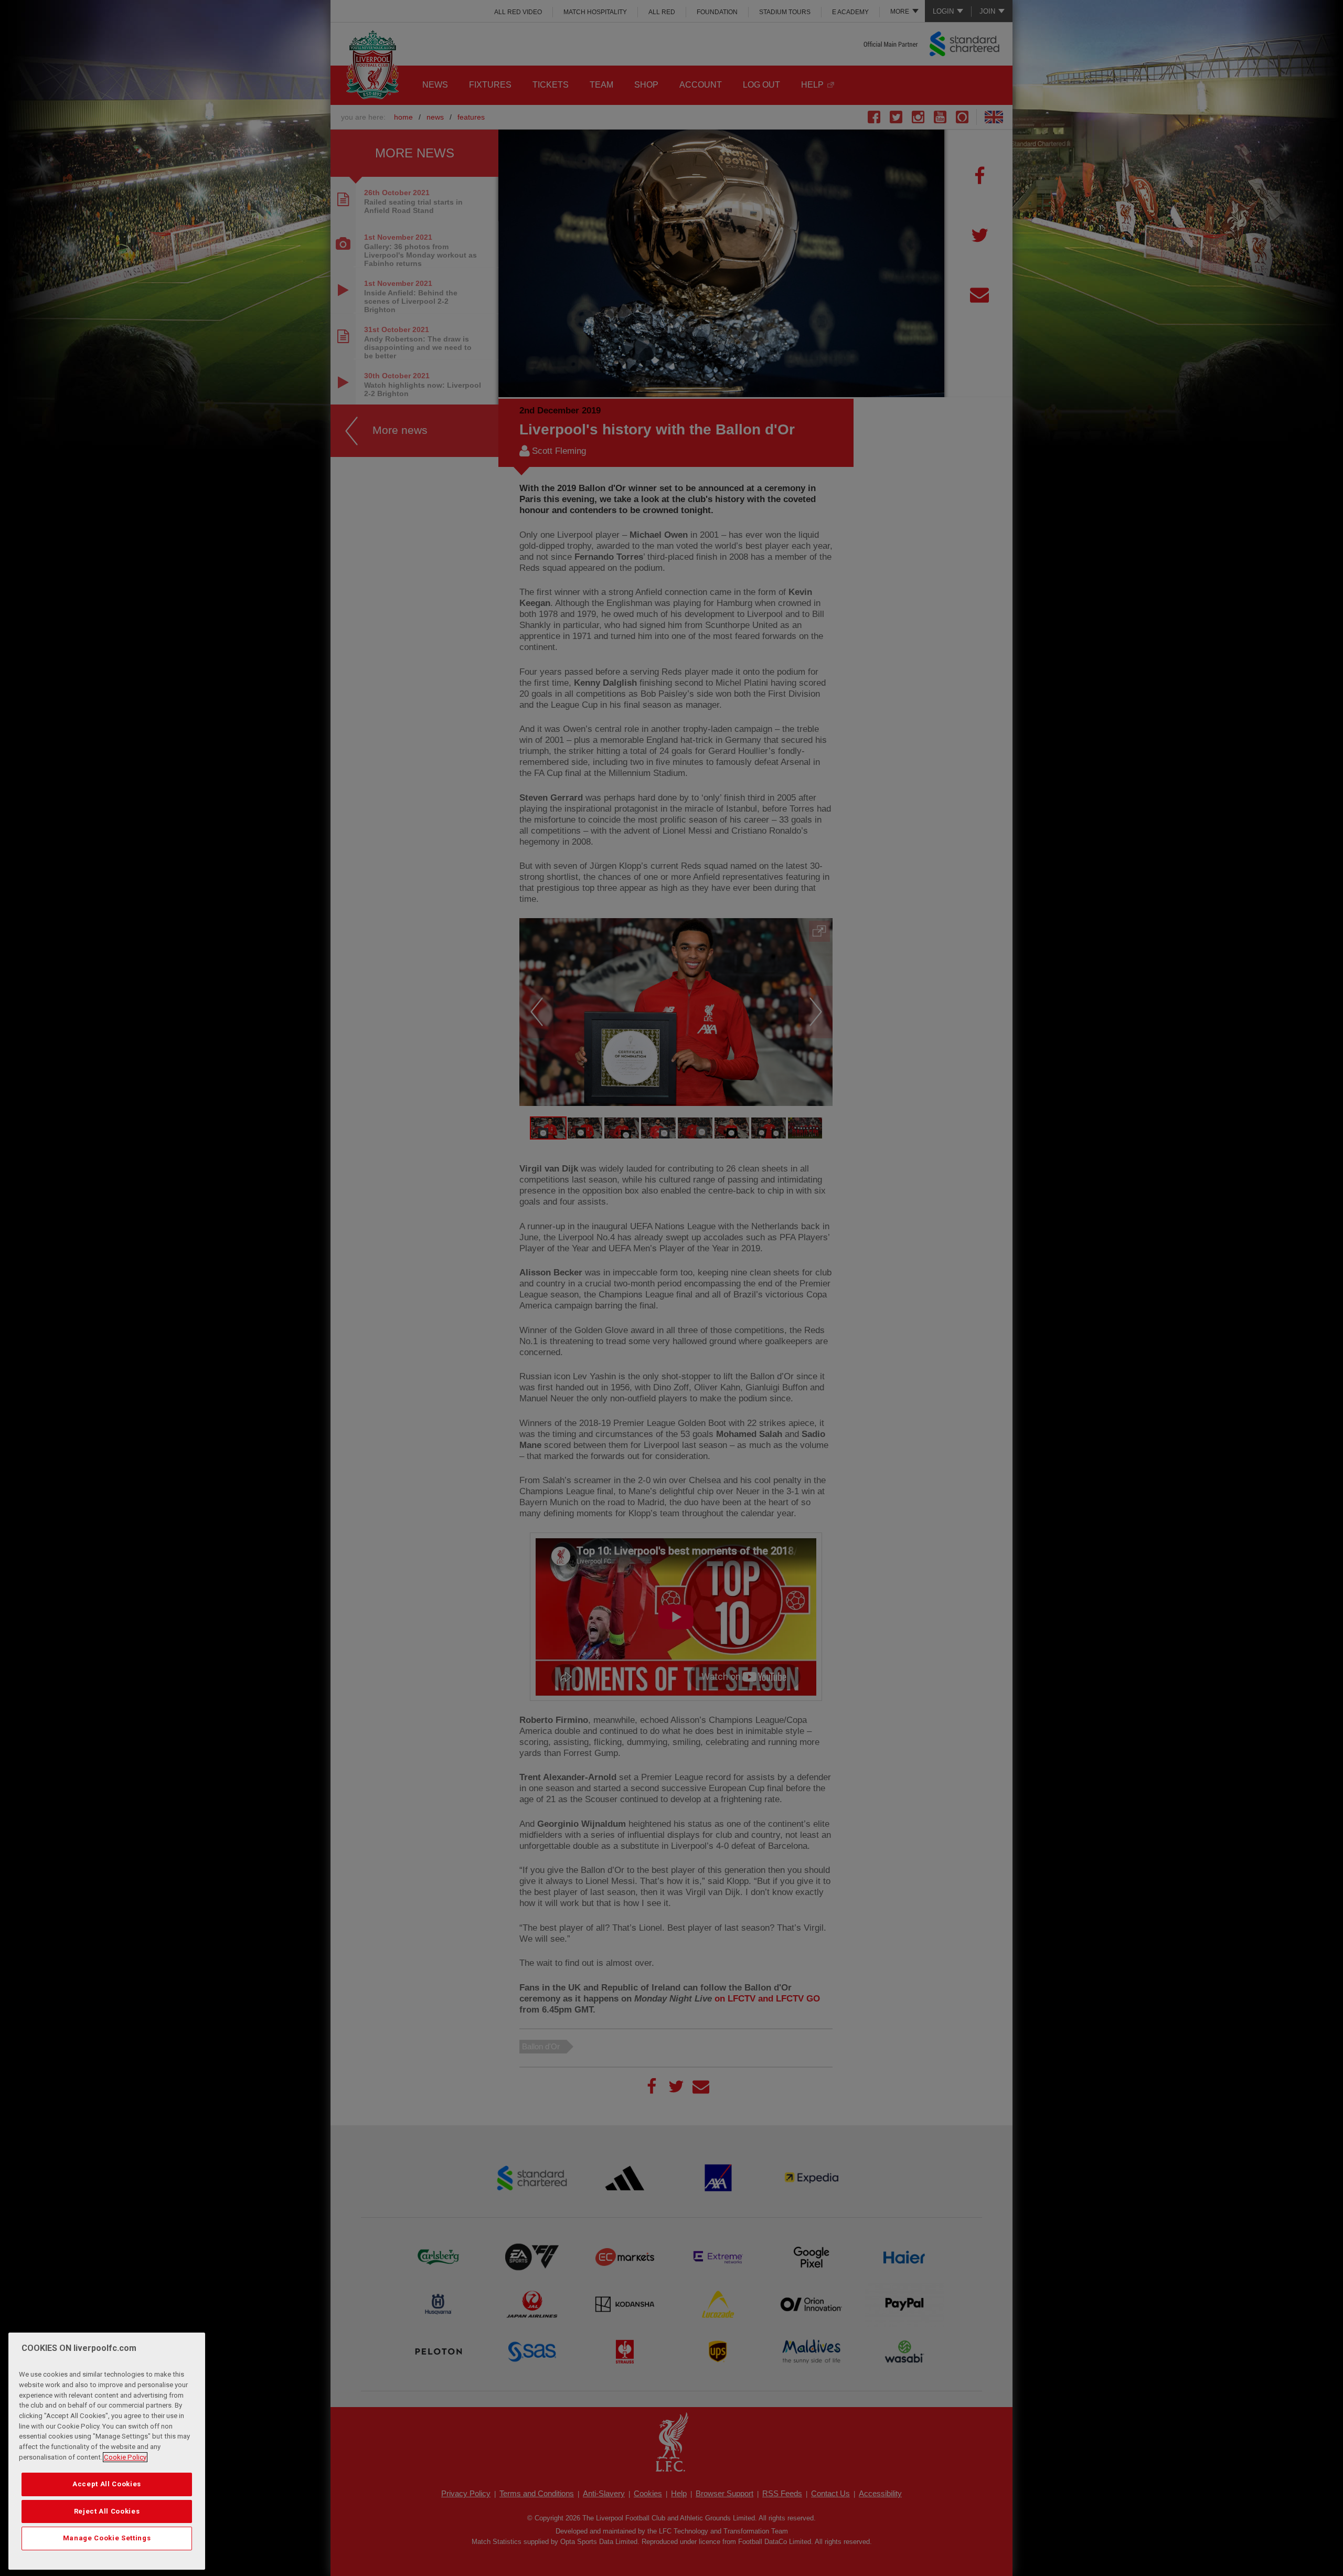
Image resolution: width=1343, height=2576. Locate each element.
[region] (107, 2451)
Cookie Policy (125, 2457)
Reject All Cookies (107, 2511)
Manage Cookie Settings (107, 2538)
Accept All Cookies (107, 2484)
